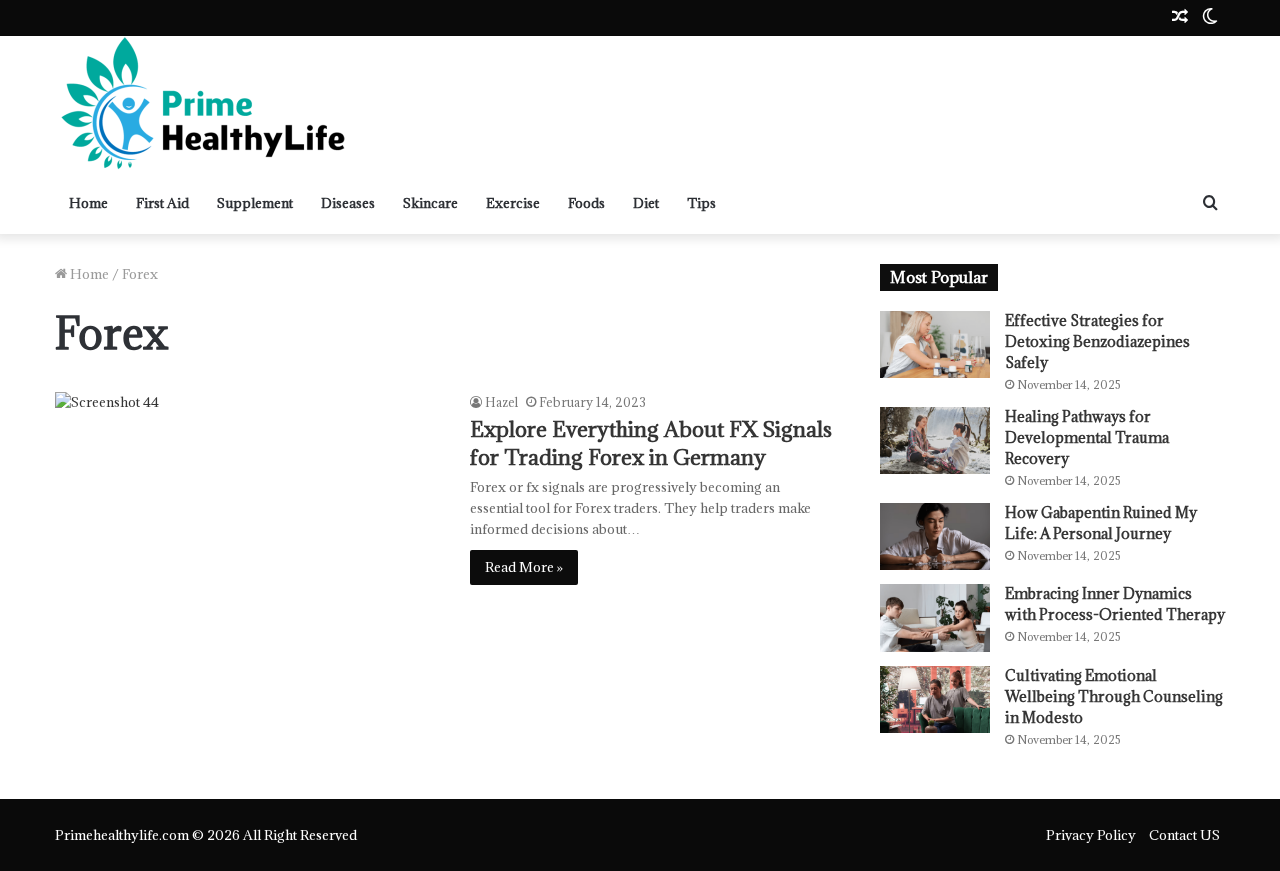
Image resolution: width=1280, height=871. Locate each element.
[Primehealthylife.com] (205, 104)
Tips (701, 203)
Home (88, 203)
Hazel (501, 402)
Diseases (348, 203)
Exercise (513, 203)
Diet (646, 203)
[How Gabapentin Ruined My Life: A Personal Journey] (935, 536)
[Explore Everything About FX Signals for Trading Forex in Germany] (250, 512)
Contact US (1184, 835)
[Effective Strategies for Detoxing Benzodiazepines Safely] (935, 344)
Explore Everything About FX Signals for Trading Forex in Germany (651, 443)
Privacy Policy (1091, 835)
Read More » (524, 567)
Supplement (255, 203)
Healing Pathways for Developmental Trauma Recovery (1087, 437)
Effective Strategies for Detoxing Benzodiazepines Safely (1097, 341)
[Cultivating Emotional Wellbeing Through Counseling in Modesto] (935, 699)
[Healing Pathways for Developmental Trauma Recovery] (935, 440)
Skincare (430, 203)
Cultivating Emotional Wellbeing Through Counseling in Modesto (1114, 696)
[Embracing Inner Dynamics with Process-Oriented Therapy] (935, 617)
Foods (586, 203)
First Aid (162, 203)
